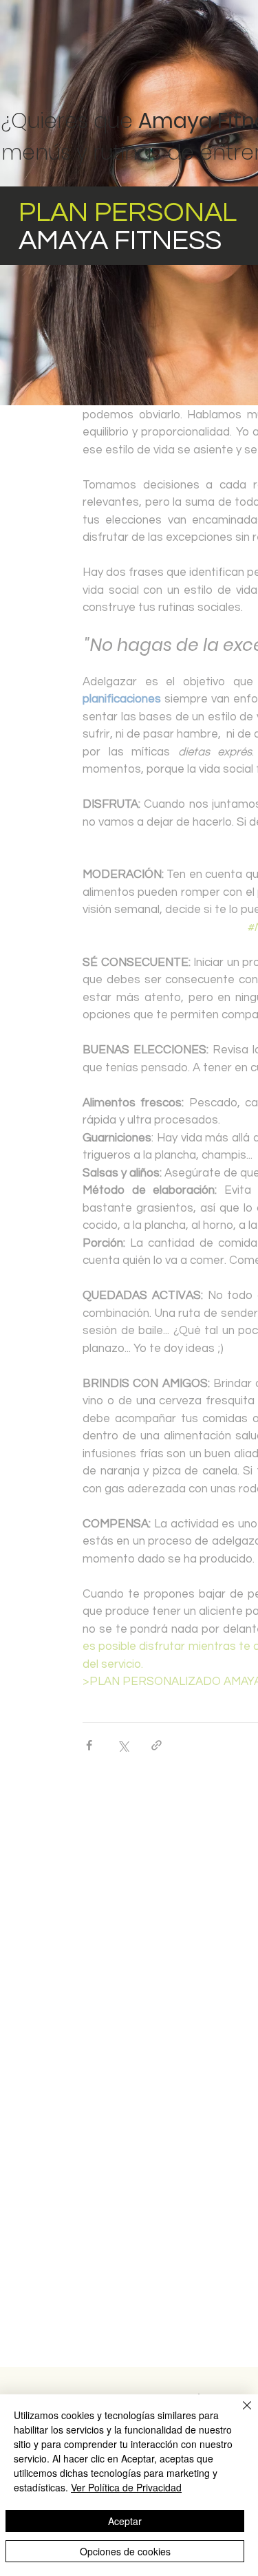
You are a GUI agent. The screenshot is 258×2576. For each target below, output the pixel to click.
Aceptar (125, 2521)
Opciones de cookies (125, 2551)
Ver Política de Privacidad (126, 2487)
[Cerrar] (239, 2414)
